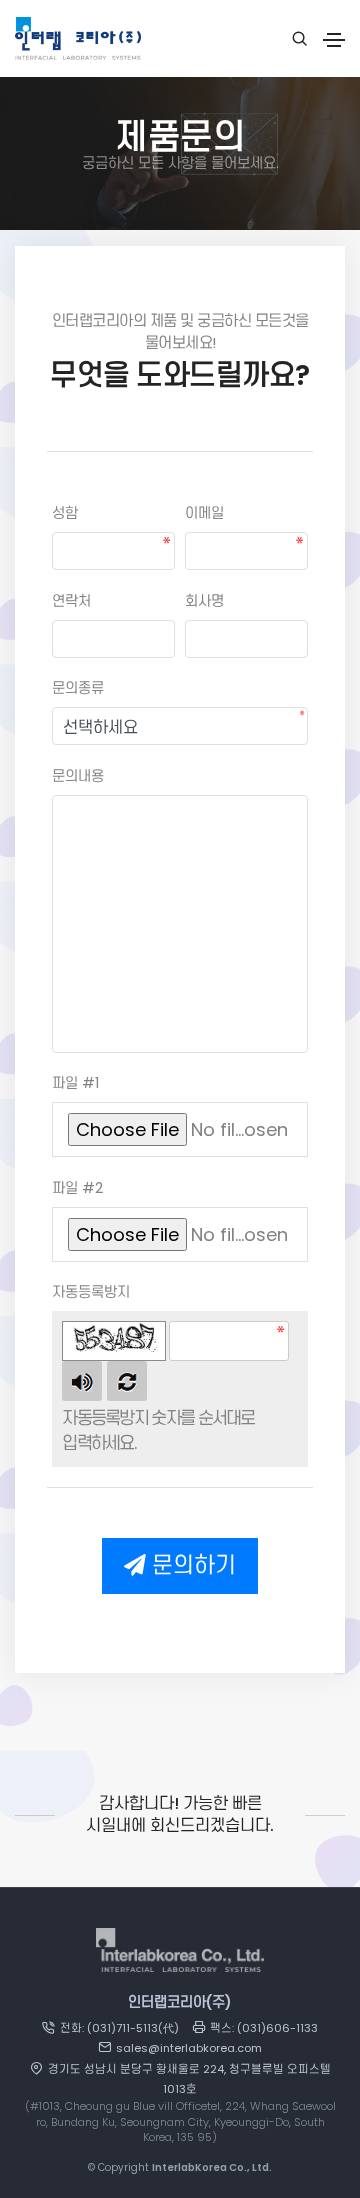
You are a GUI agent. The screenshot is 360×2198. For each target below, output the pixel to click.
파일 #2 (77, 1188)
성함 (65, 513)
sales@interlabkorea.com (189, 2048)
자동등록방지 (91, 1292)
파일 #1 (75, 1083)
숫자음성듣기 (82, 1381)
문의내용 (78, 776)
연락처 (71, 601)
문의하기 (191, 1565)
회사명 (204, 601)
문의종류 (78, 688)
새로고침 (127, 1381)
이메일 (204, 513)
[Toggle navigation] (334, 40)
